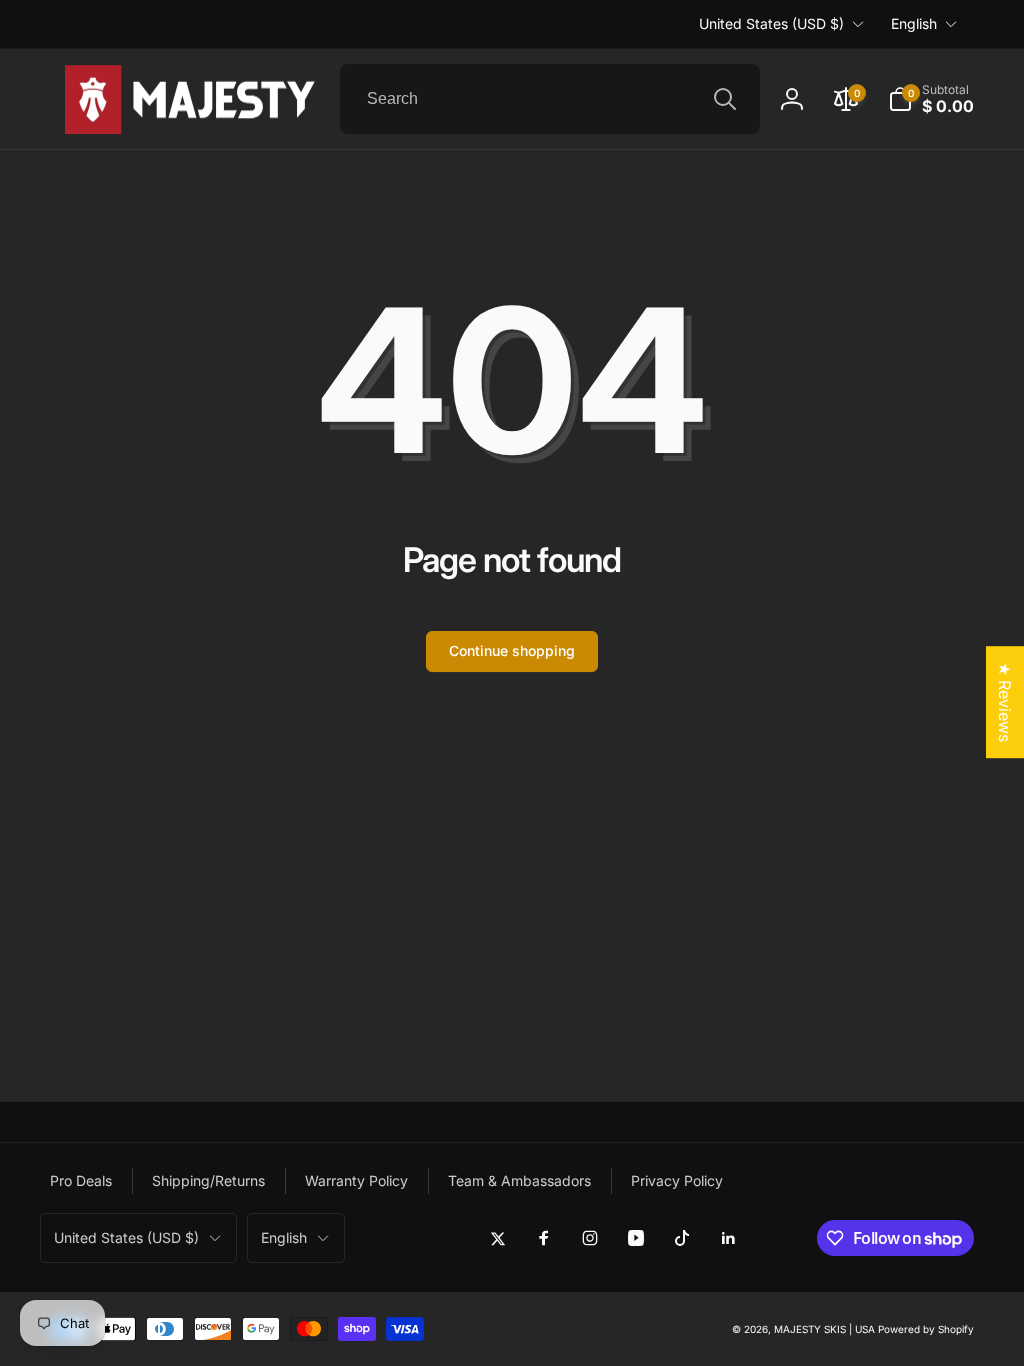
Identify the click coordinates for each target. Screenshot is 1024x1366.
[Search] (725, 99)
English (914, 23)
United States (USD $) (771, 23)
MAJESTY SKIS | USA (824, 1329)
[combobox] (550, 99)
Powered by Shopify (926, 1329)
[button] (931, 99)
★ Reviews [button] (1005, 702)
